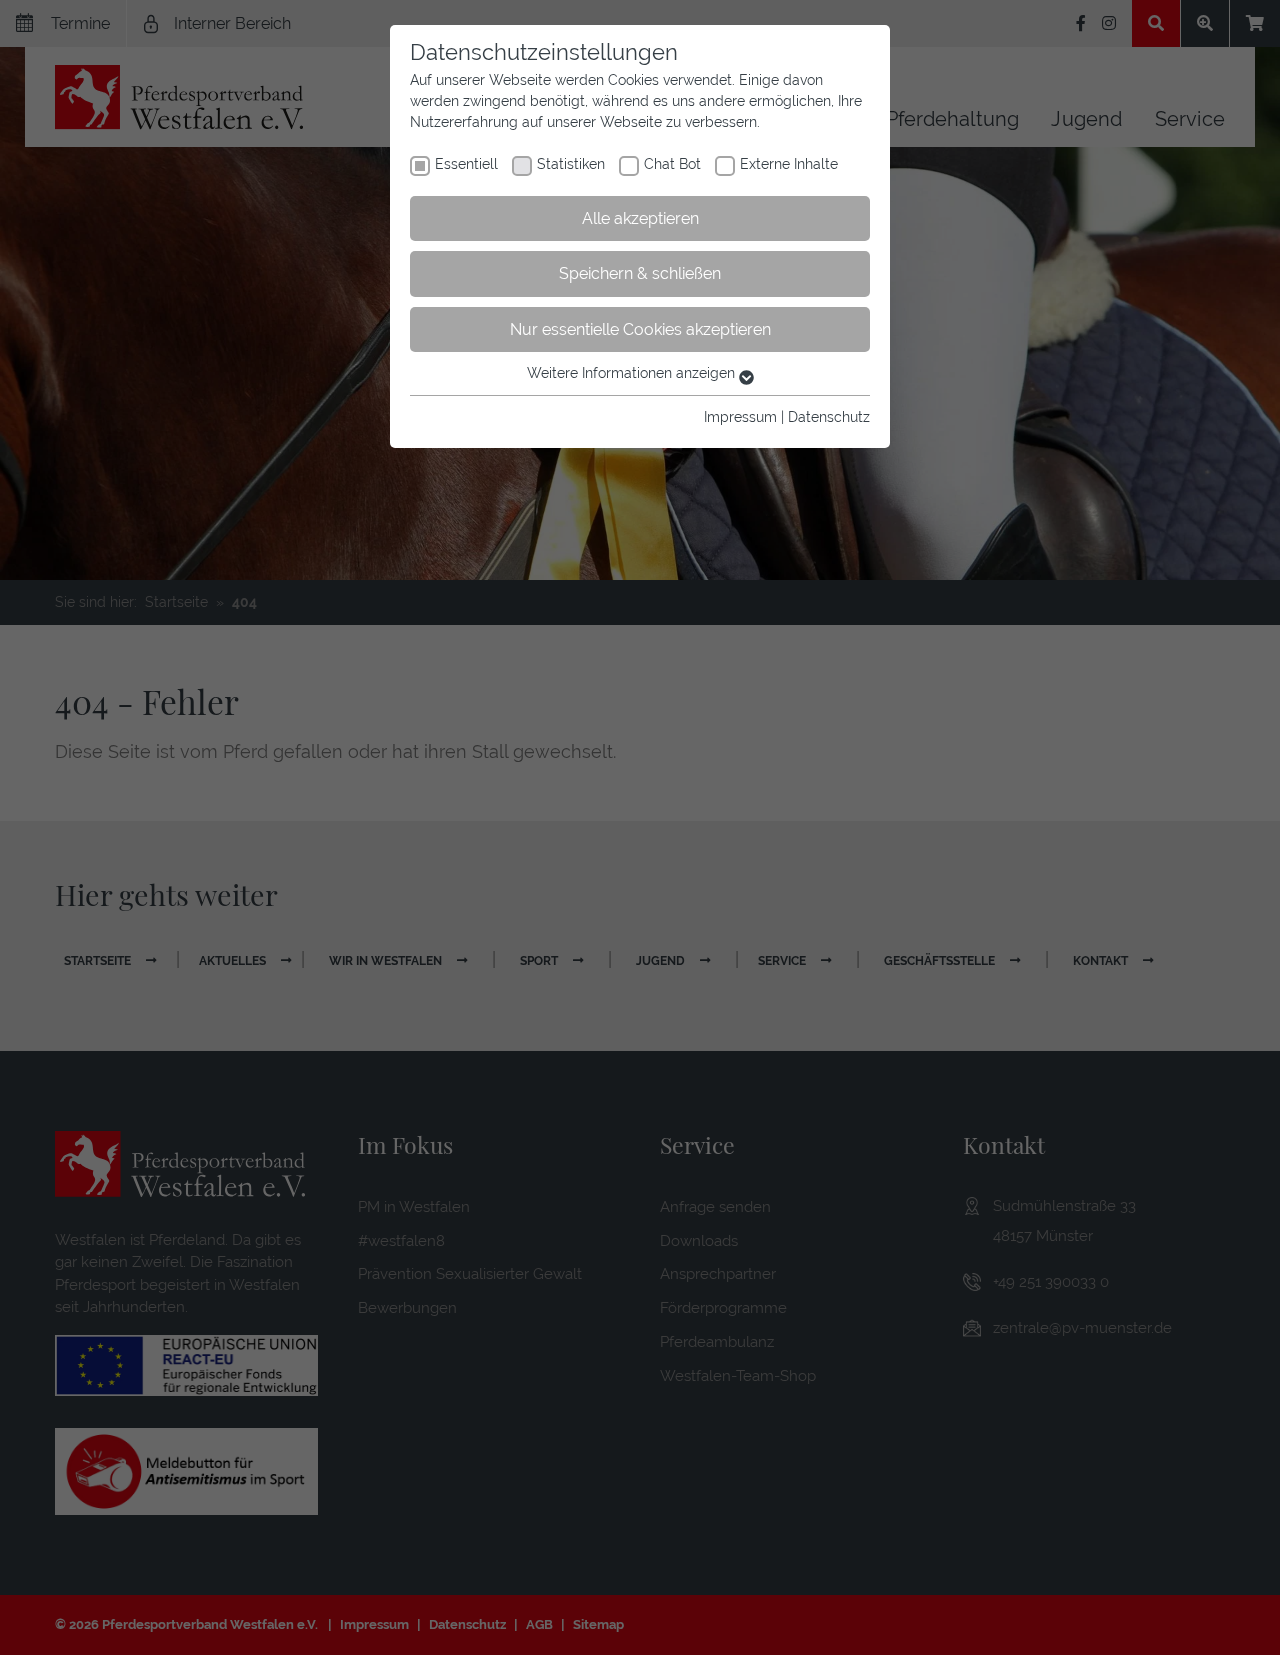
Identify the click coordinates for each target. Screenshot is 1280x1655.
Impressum (740, 417)
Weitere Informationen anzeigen (633, 373)
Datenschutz (829, 417)
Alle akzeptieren (640, 218)
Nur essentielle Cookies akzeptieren (640, 329)
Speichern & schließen (640, 273)
